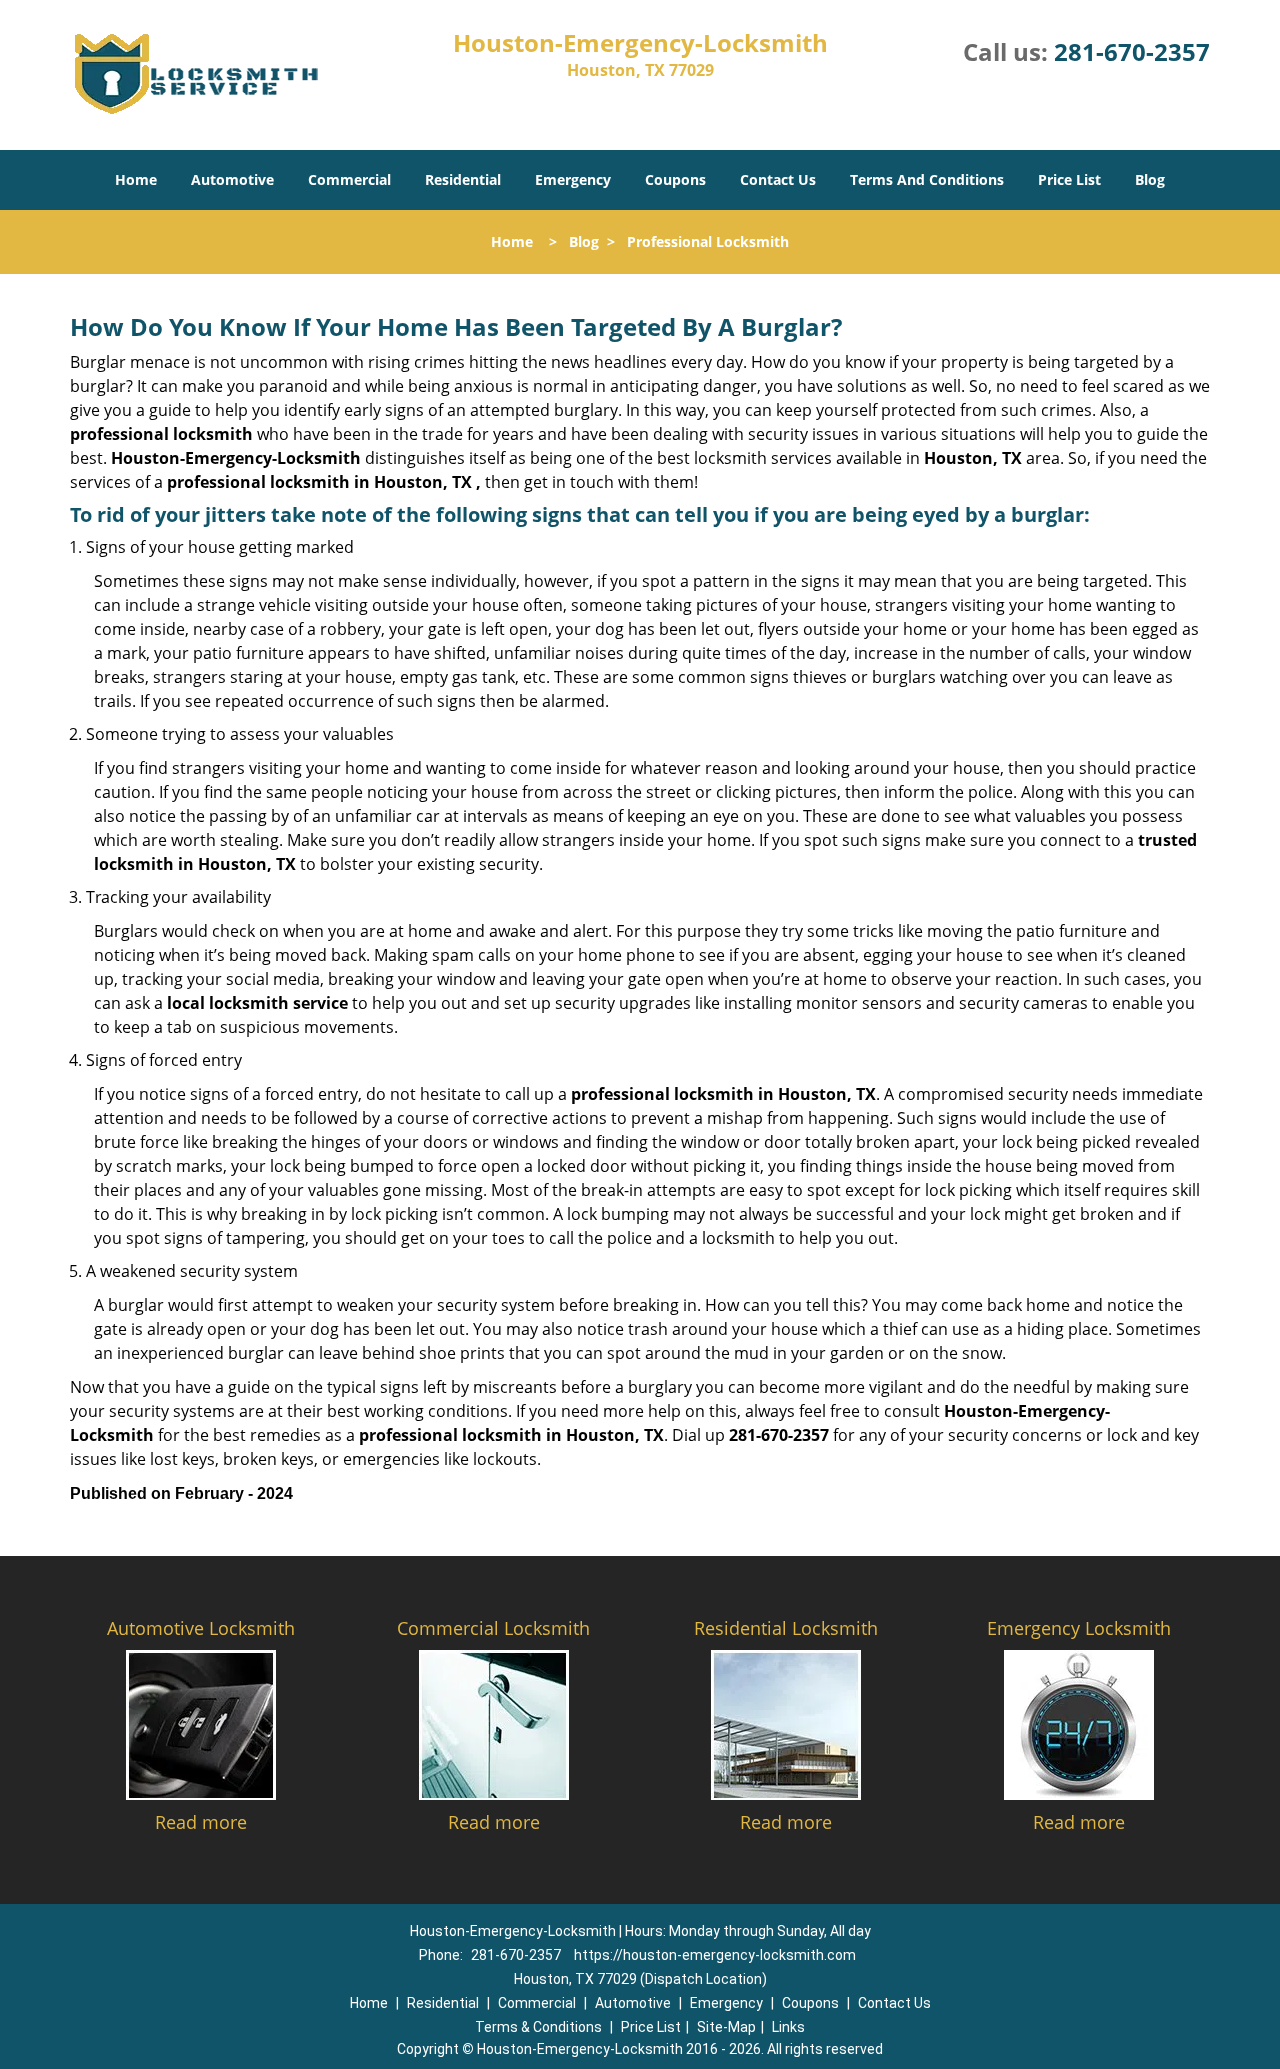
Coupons (675, 179)
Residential (463, 179)
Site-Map (726, 2027)
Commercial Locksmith (493, 1628)
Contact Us (778, 179)
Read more (201, 1822)
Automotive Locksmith (201, 1628)
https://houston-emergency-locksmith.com (715, 1955)
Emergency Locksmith (1079, 1628)
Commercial (349, 179)
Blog (1150, 179)
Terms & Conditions (538, 2027)
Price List (1069, 179)
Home (136, 179)
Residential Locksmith (786, 1628)
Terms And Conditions (927, 179)
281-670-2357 (1132, 51)
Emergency (573, 179)
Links (788, 2027)
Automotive (232, 179)
